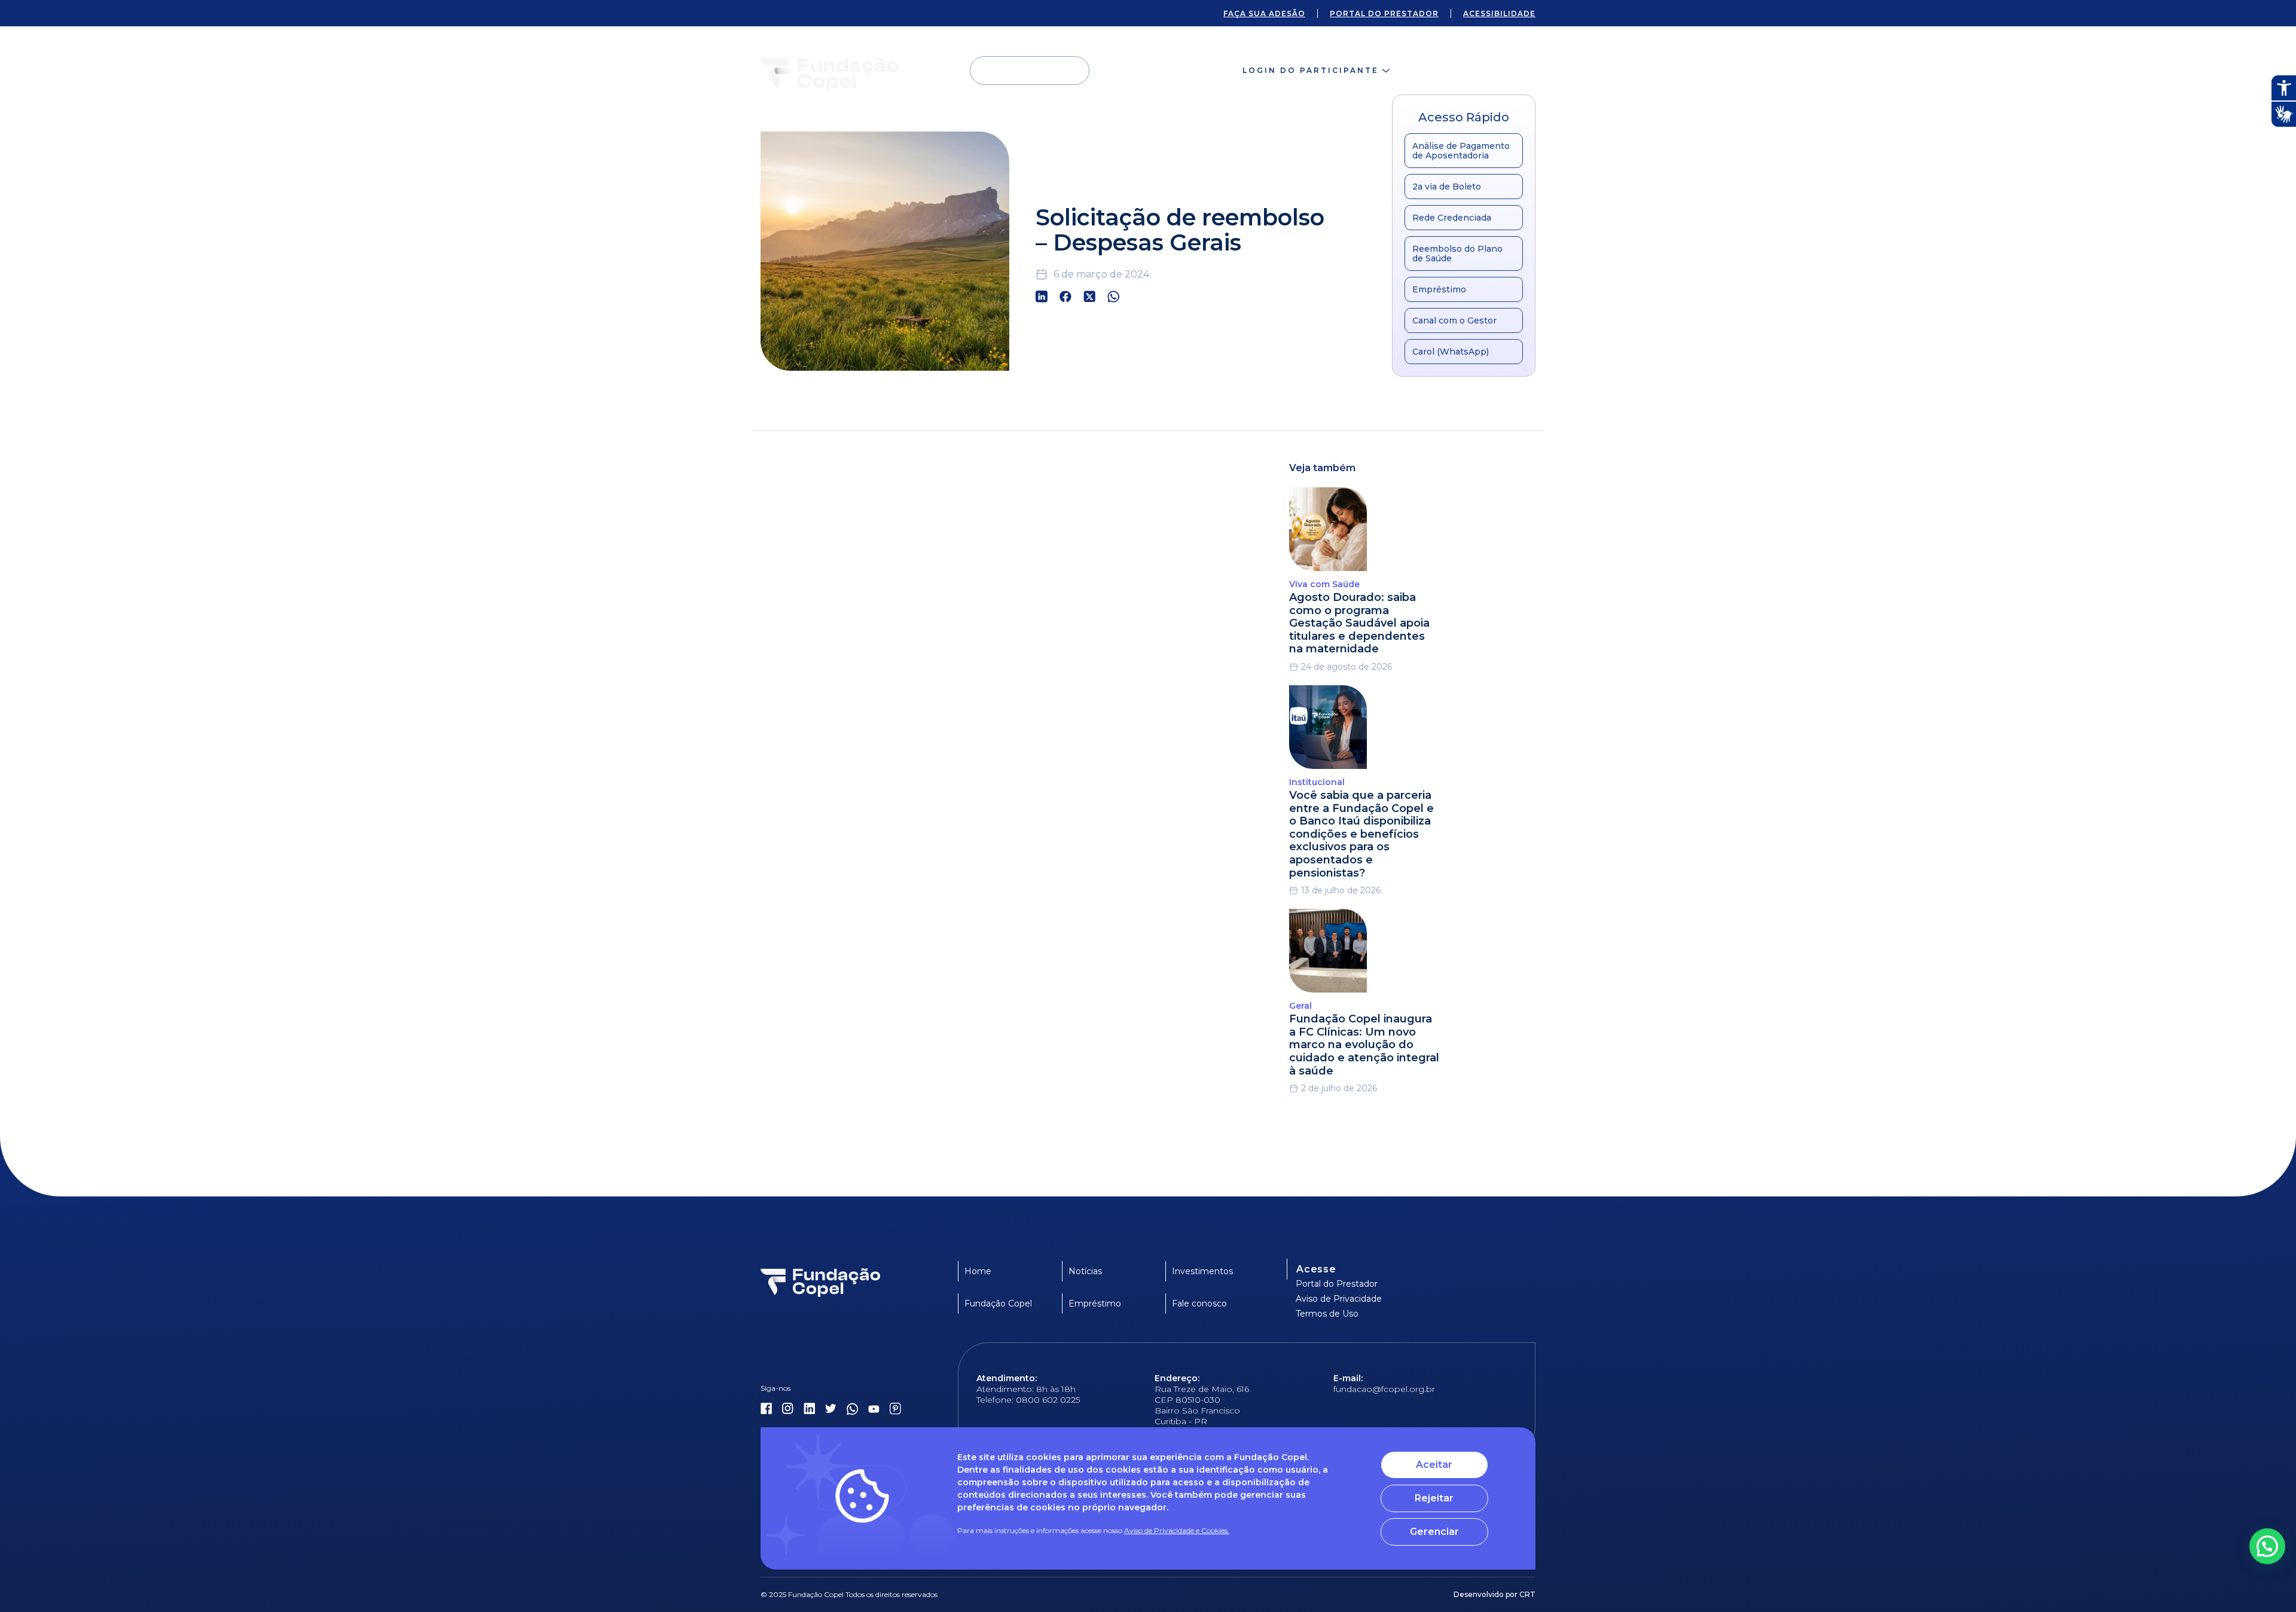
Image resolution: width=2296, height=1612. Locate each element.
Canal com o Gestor (1454, 320)
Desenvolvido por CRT (1494, 1594)
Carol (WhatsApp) (1451, 352)
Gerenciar (1434, 1532)
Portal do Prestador (1337, 1284)
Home (978, 1271)
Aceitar (1434, 1465)
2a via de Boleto (1447, 187)
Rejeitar (1434, 1498)
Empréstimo (1439, 289)
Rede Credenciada (1452, 218)
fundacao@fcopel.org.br (1384, 1389)
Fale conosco (1475, 70)
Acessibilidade (1499, 13)
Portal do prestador (1384, 13)
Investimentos (1202, 1271)
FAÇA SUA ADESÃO (1264, 13)
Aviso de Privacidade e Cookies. (1177, 1530)
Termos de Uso (1327, 1314)
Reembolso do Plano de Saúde (1457, 254)
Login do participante (1311, 70)
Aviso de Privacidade (1339, 1299)
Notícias (1085, 1271)
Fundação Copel (998, 1303)
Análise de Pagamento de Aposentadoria (1461, 151)
